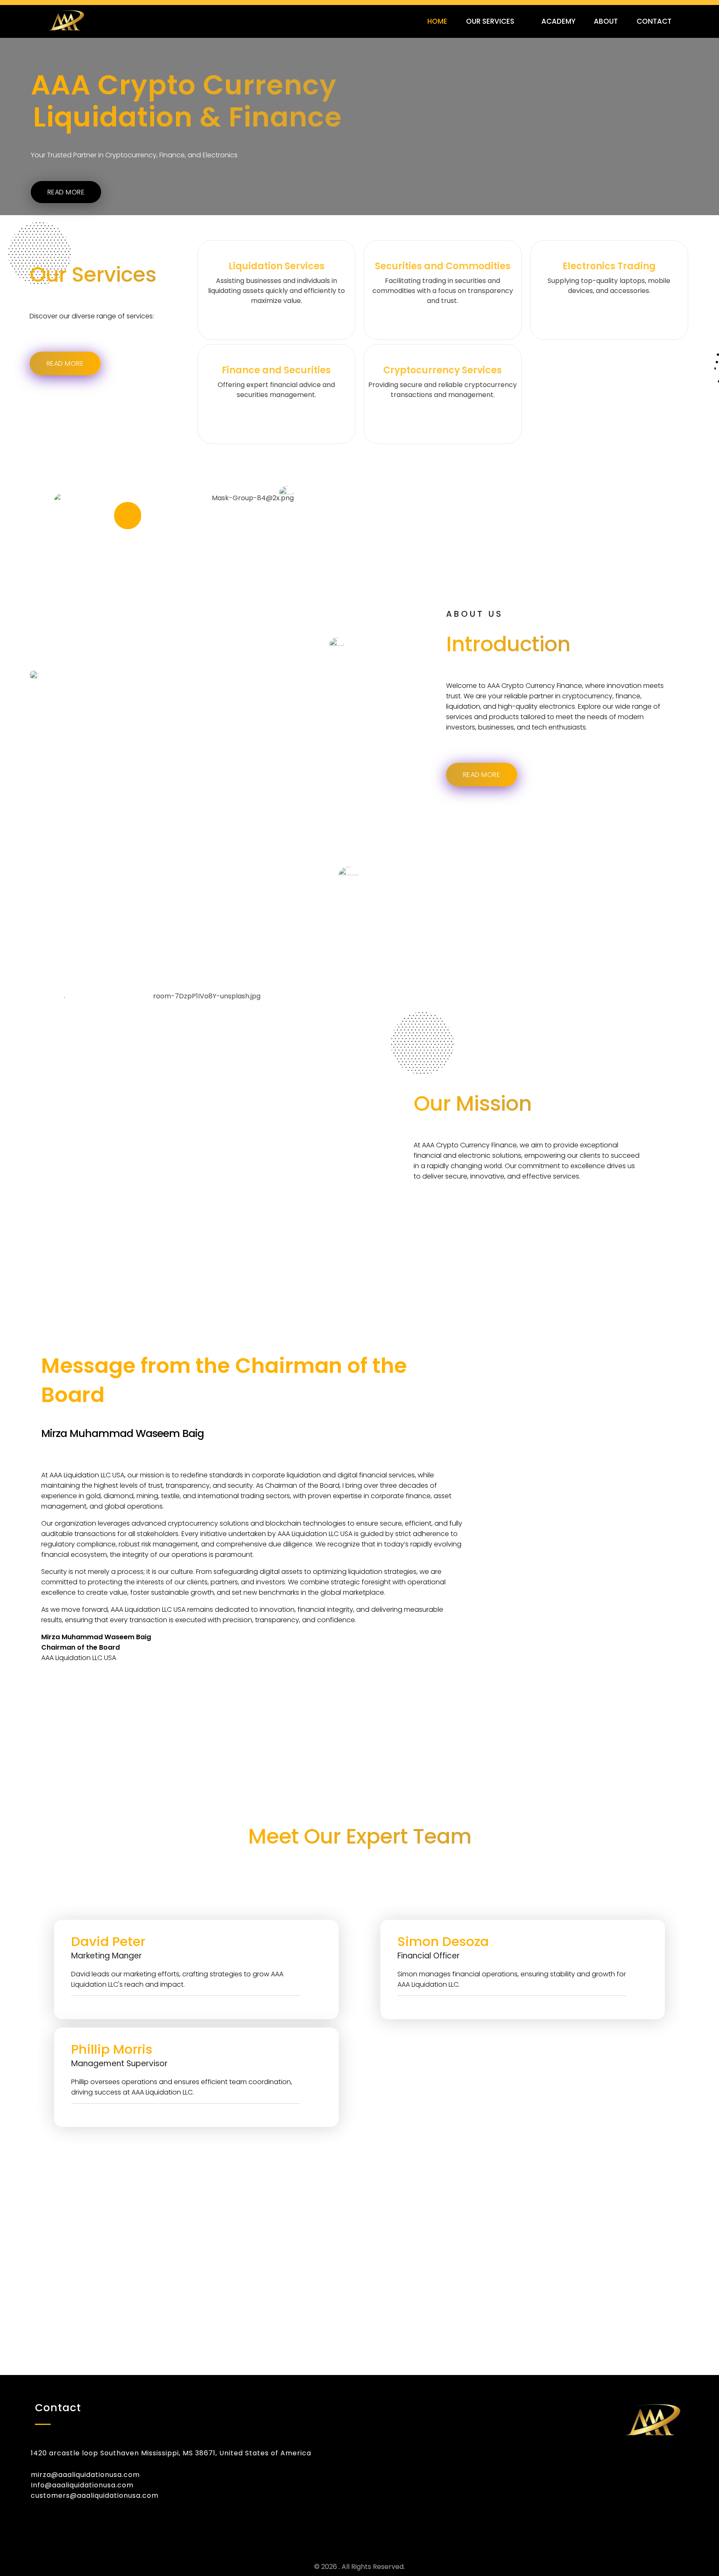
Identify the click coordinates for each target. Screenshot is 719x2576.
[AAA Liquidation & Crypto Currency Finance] (92, 20)
